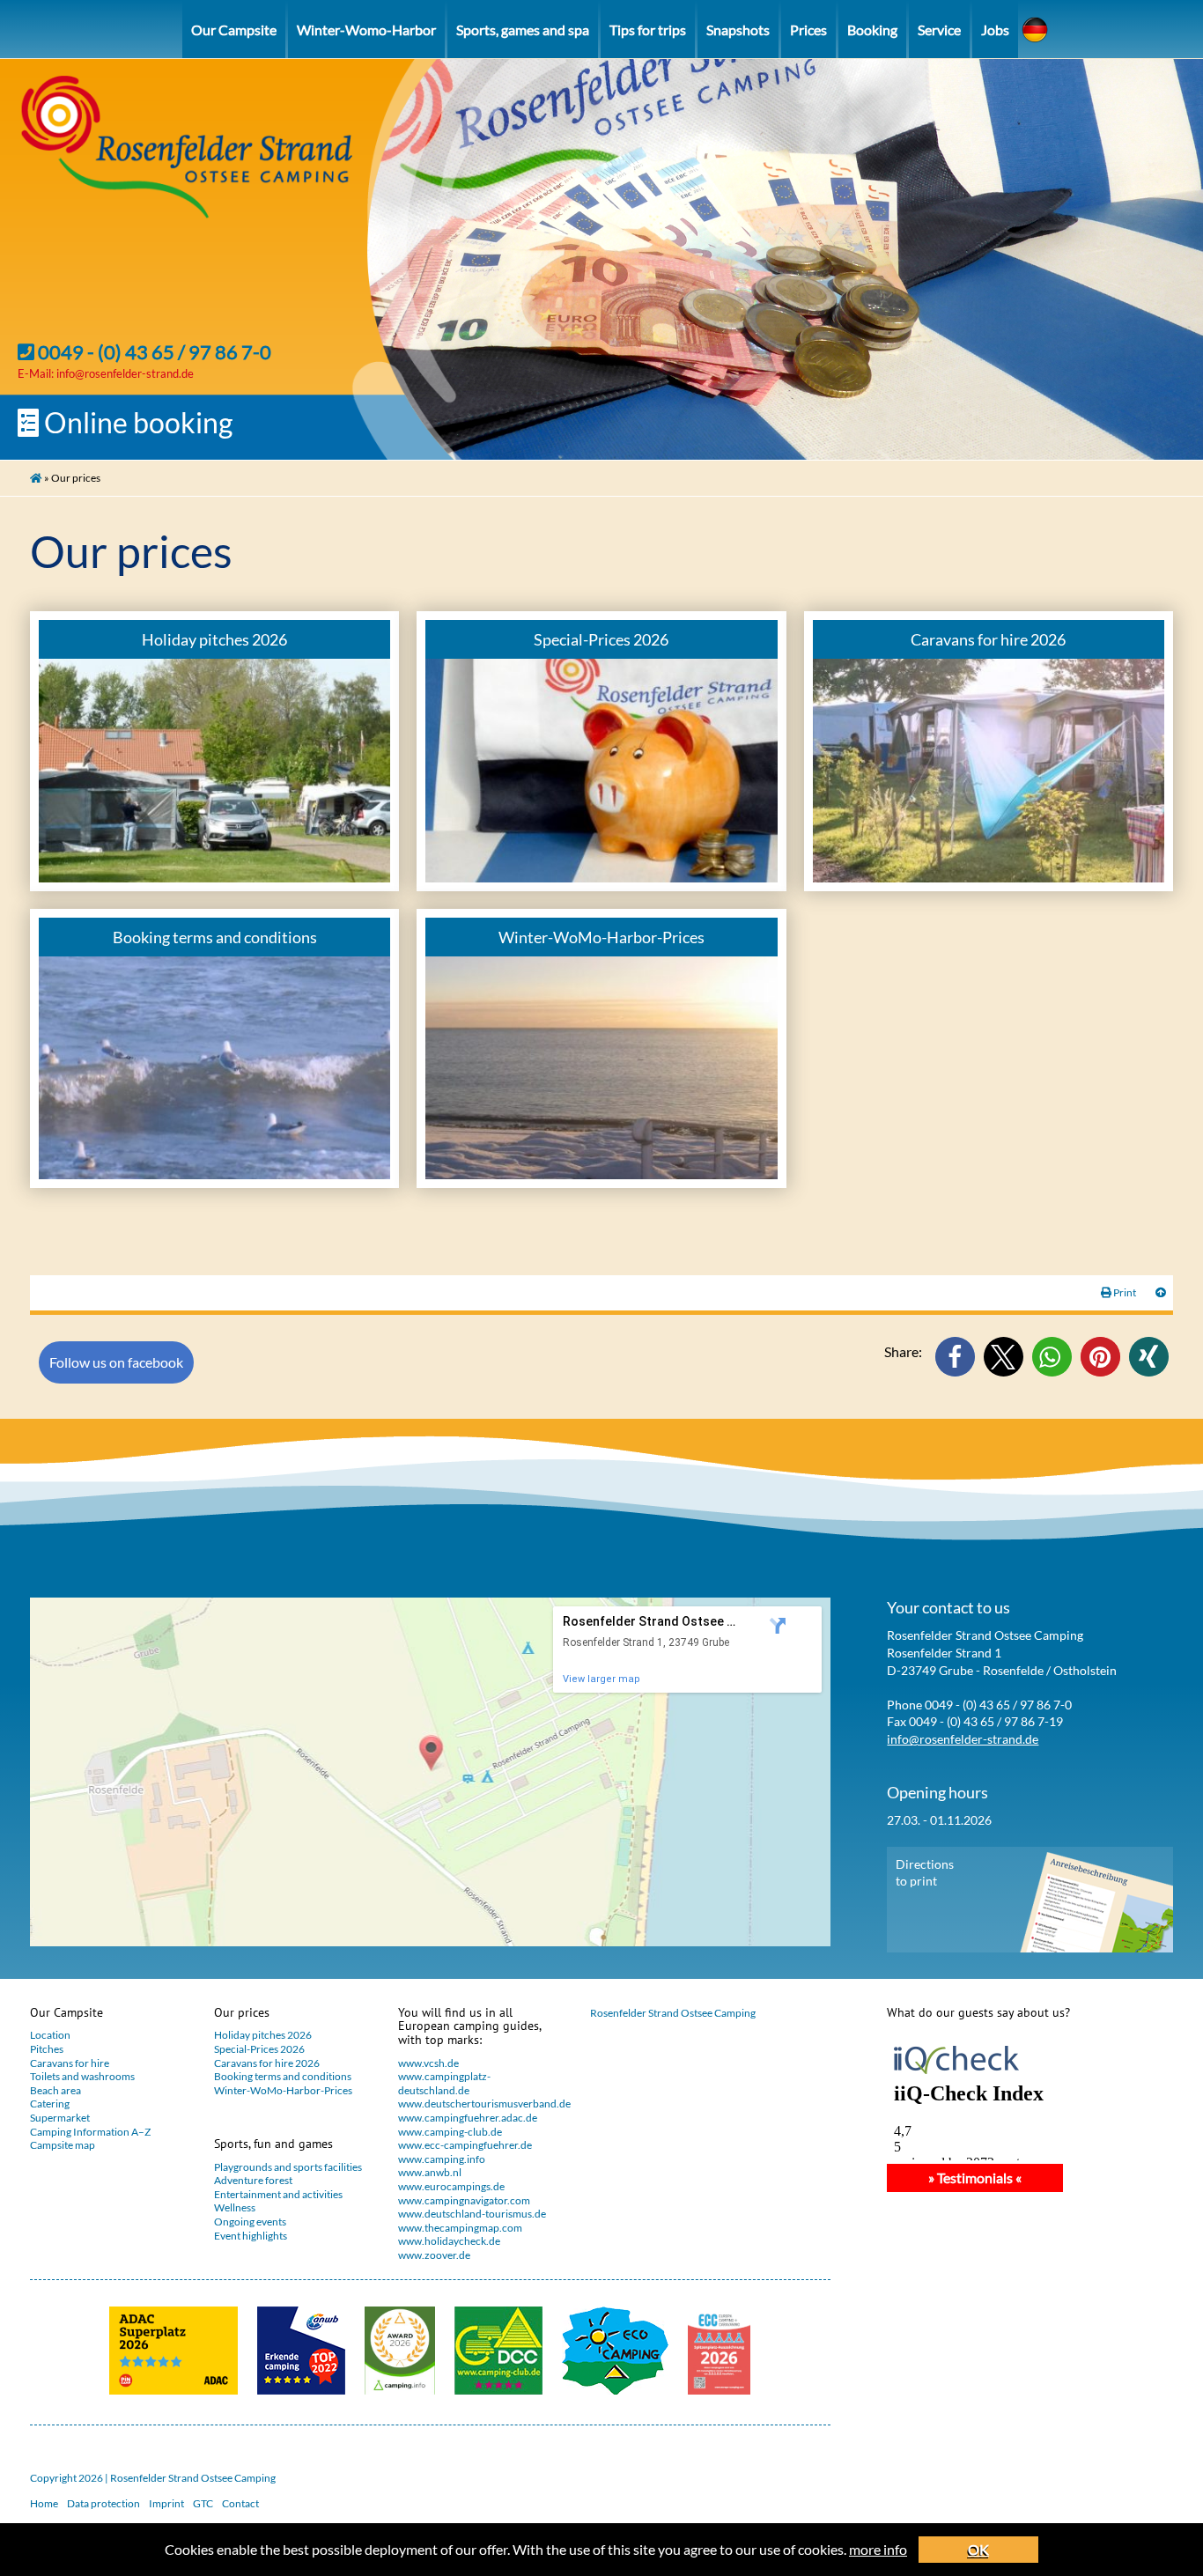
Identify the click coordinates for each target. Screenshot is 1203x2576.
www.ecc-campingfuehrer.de (465, 2145)
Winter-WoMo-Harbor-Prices (283, 2090)
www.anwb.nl (430, 2172)
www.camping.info (442, 2159)
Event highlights (251, 2236)
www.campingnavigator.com (464, 2200)
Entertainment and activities (278, 2194)
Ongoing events (250, 2222)
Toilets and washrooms (82, 2076)
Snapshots (738, 30)
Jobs (995, 30)
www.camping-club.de (450, 2132)
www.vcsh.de (428, 2063)
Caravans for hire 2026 (267, 2063)
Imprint (166, 2503)
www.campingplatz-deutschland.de (444, 2083)
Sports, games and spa (523, 30)
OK (978, 2549)
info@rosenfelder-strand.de (125, 373)
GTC (203, 2503)
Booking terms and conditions (283, 2076)
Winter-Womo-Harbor (366, 30)
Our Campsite (234, 30)
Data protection (103, 2503)
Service (939, 30)
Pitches (47, 2049)
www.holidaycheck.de (449, 2241)
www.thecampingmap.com (460, 2228)
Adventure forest (253, 2180)
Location (50, 2035)
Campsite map (63, 2145)
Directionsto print (925, 1873)
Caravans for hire (70, 2063)
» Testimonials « (975, 2177)
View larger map (601, 1679)
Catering (50, 2104)
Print (1125, 1292)
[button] (955, 1357)
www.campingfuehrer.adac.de (468, 2118)
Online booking (136, 422)
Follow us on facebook (116, 1362)
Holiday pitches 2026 (263, 2035)
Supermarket (60, 2118)
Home (44, 2503)
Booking (872, 30)
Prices (808, 30)
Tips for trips (648, 30)
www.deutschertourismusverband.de (478, 2104)
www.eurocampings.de (451, 2186)
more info (878, 2549)
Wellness (235, 2207)
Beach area (55, 2090)
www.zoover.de (434, 2255)
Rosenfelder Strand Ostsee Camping (673, 2013)
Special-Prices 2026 (259, 2049)
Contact (240, 2503)
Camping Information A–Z (90, 2132)
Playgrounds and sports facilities (288, 2167)
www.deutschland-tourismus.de (472, 2214)
